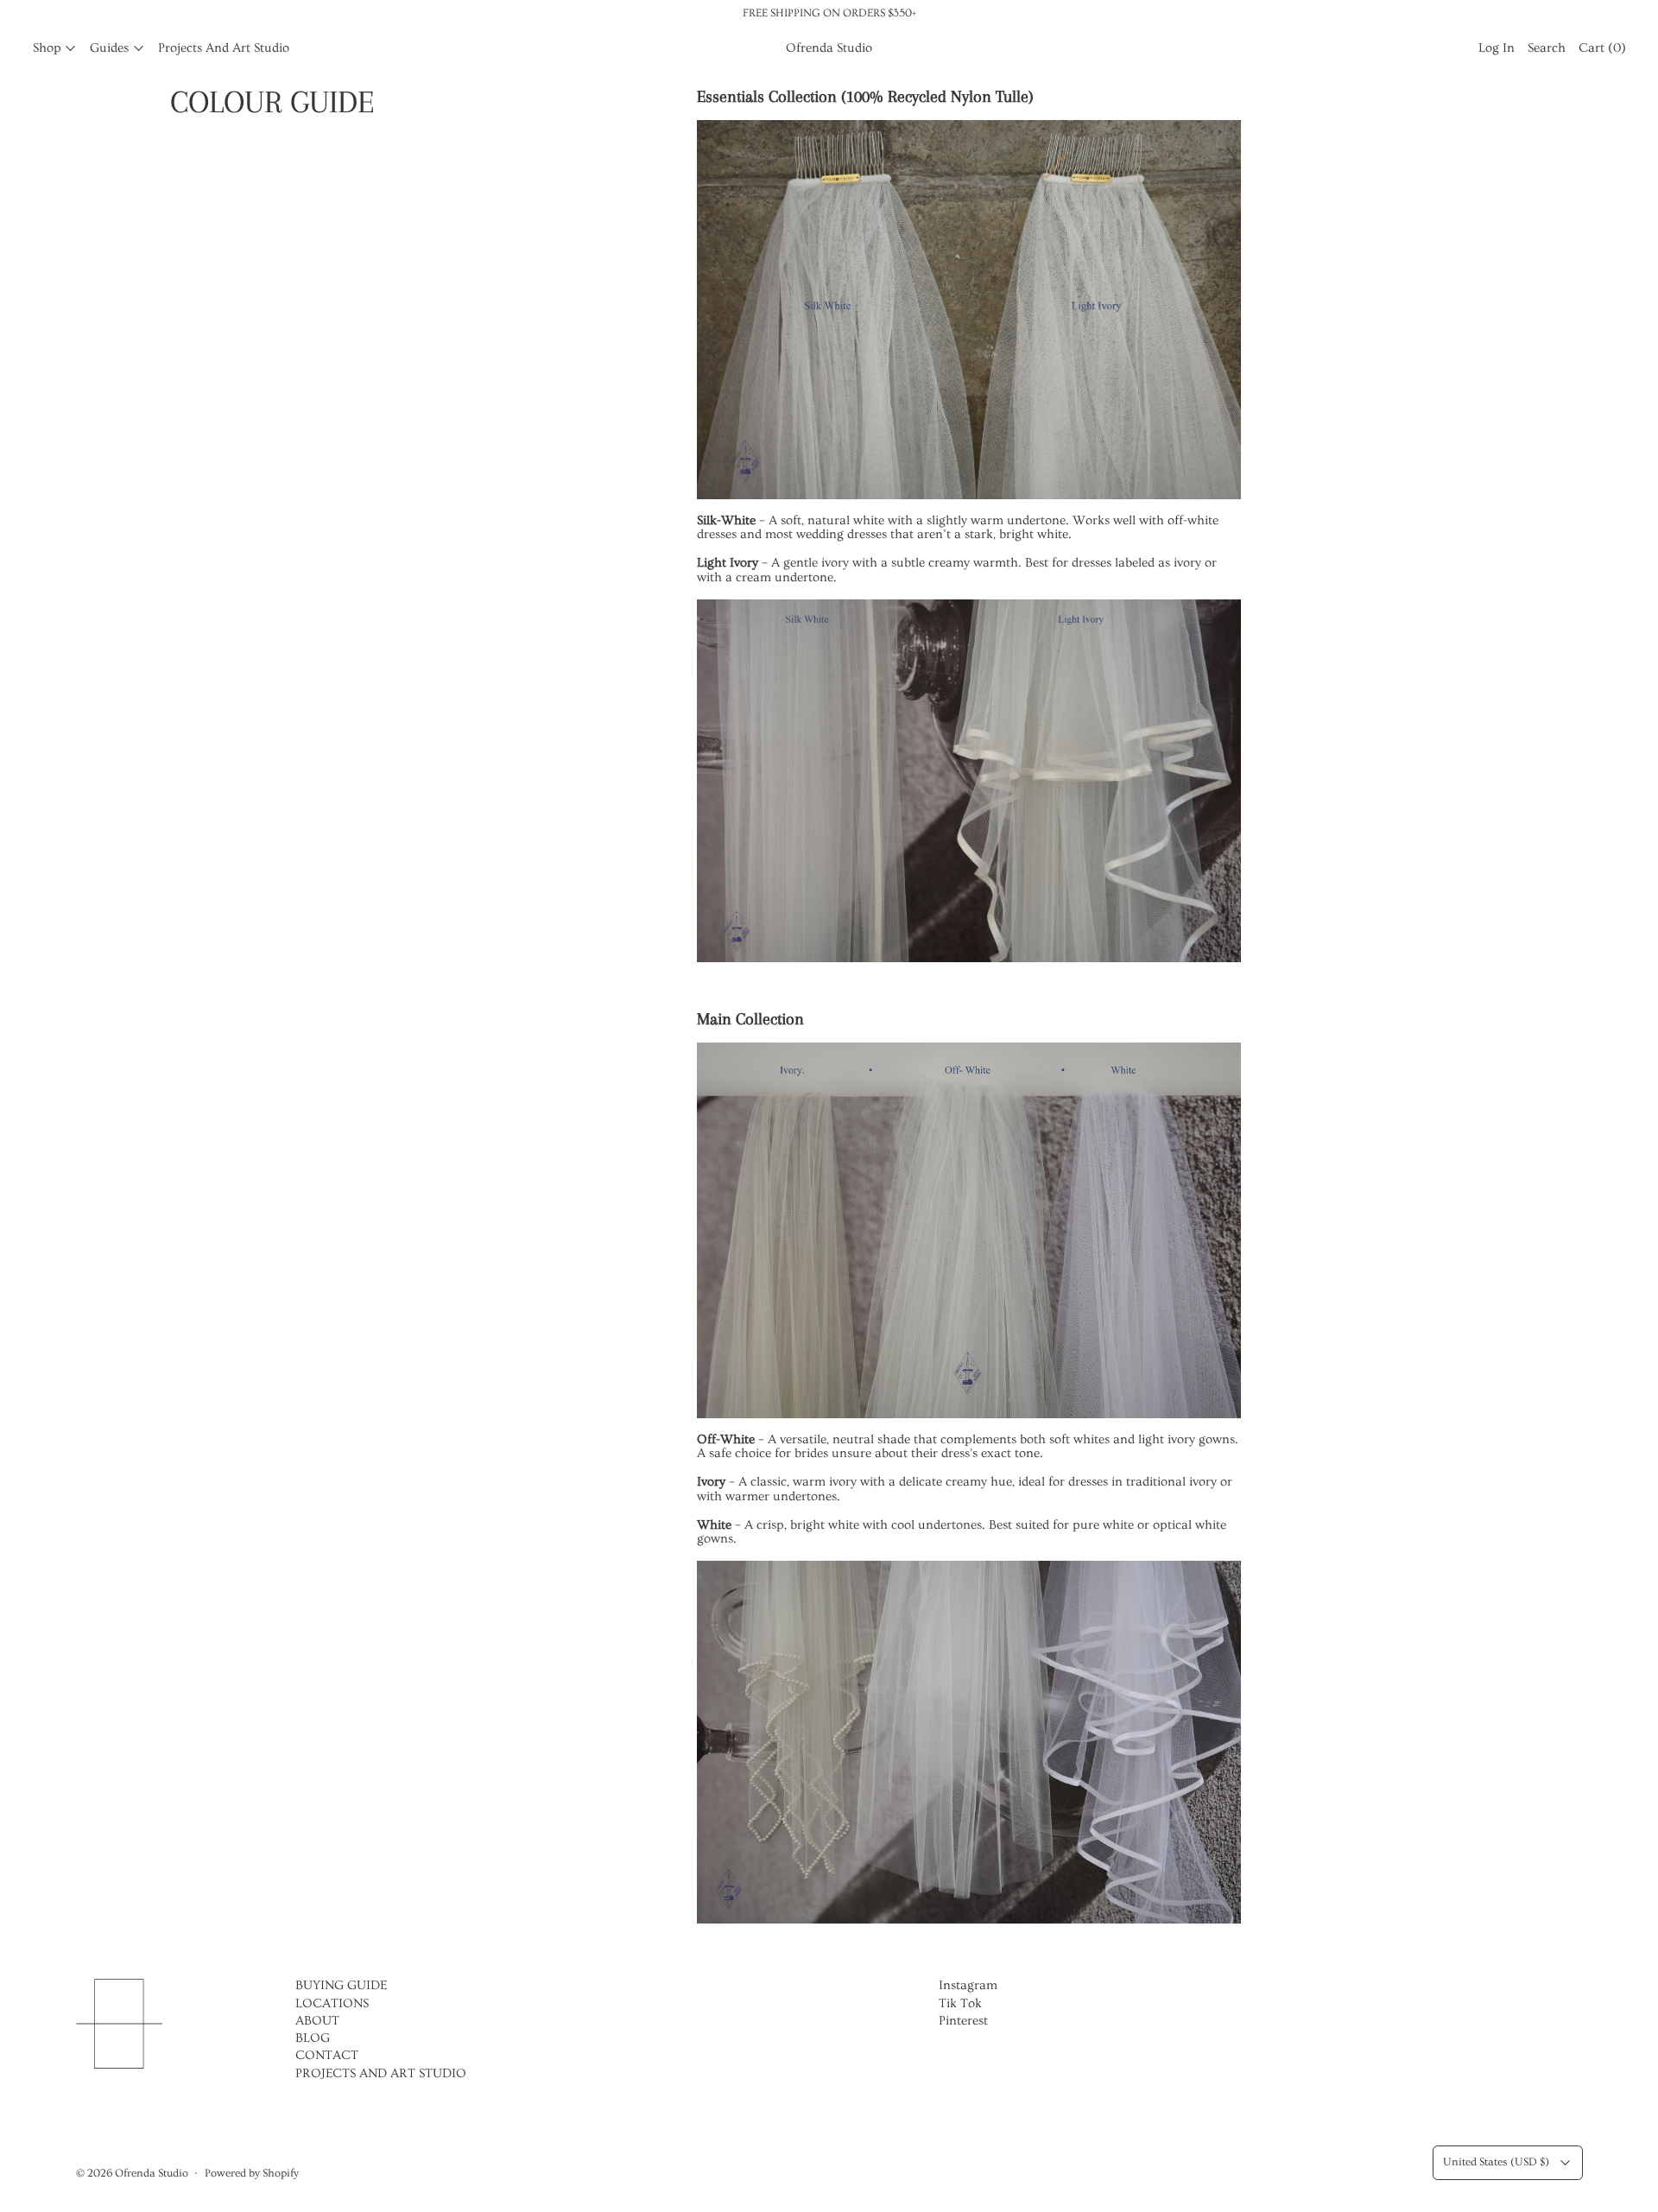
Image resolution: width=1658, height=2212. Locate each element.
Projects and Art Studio (224, 48)
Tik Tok (960, 2003)
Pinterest (963, 2021)
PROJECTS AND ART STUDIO (381, 2073)
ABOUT (317, 2021)
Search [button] (1547, 48)
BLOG (313, 2038)
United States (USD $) (1496, 2161)
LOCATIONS (332, 2003)
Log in (1497, 48)
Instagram (968, 1985)
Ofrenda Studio (152, 2173)
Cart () (1602, 48)
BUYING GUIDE (341, 1985)
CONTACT (327, 2055)
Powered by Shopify (252, 2173)
